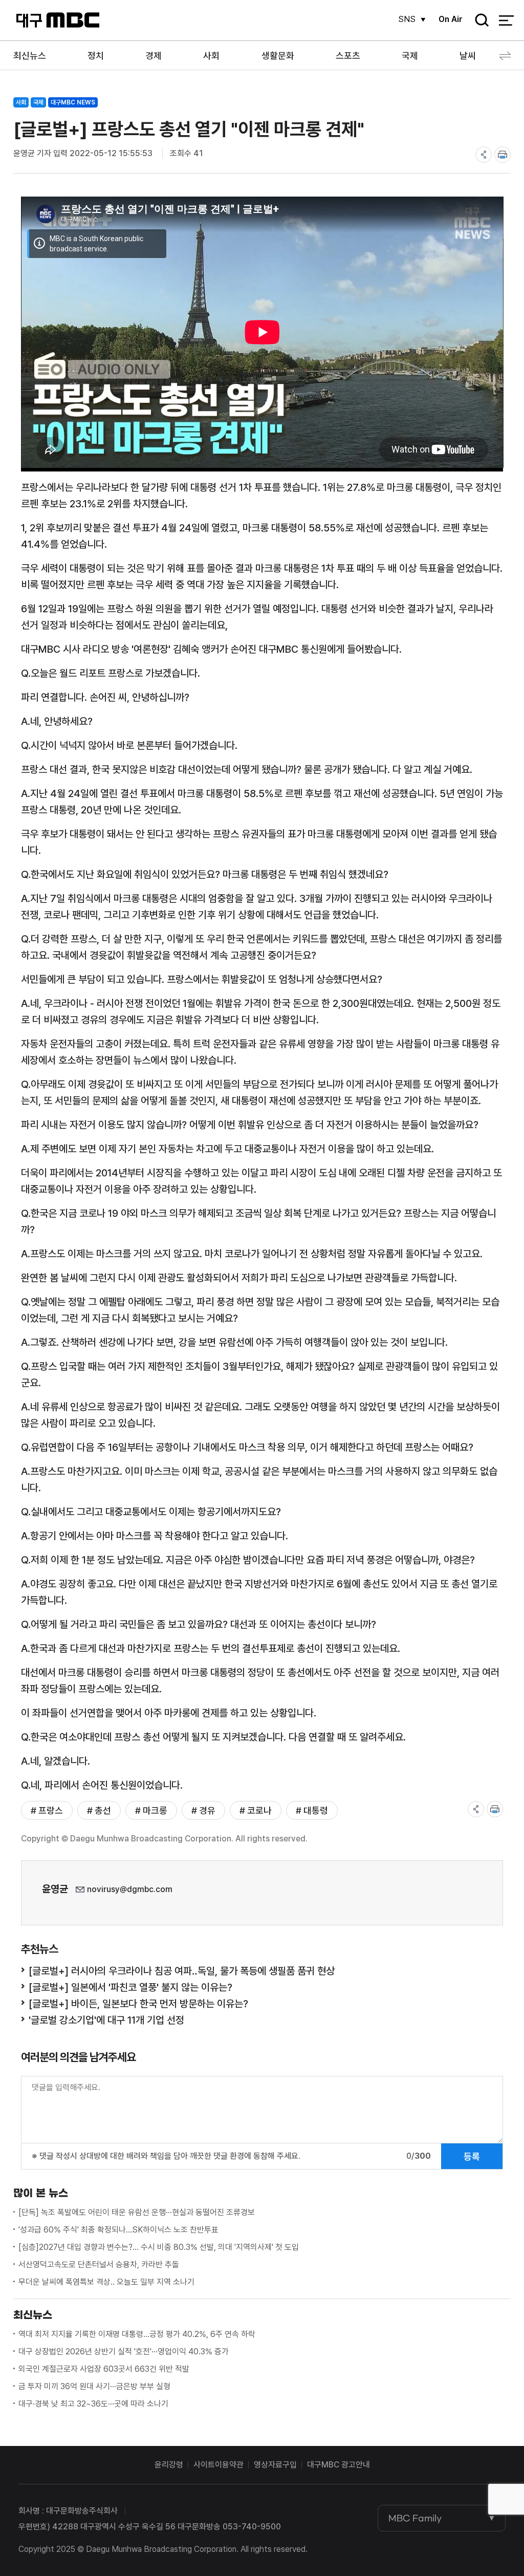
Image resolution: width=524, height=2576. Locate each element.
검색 (478, 21)
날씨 (468, 56)
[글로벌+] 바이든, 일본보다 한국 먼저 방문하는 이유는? (138, 2004)
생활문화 (278, 56)
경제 (154, 56)
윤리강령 (169, 2465)
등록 (472, 2156)
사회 (211, 56)
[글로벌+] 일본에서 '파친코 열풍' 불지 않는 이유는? (130, 1987)
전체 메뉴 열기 (506, 20)
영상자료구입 (275, 2465)
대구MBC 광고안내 (339, 2465)
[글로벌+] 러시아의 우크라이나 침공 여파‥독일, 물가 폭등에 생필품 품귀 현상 (182, 1971)
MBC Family (415, 2518)
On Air (451, 19)
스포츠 (348, 56)
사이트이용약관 (219, 2465)
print (503, 155)
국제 (410, 56)
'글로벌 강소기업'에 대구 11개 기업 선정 (106, 2020)
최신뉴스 (30, 56)
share (484, 155)
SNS (407, 19)
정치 (96, 56)
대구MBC (58, 20)
